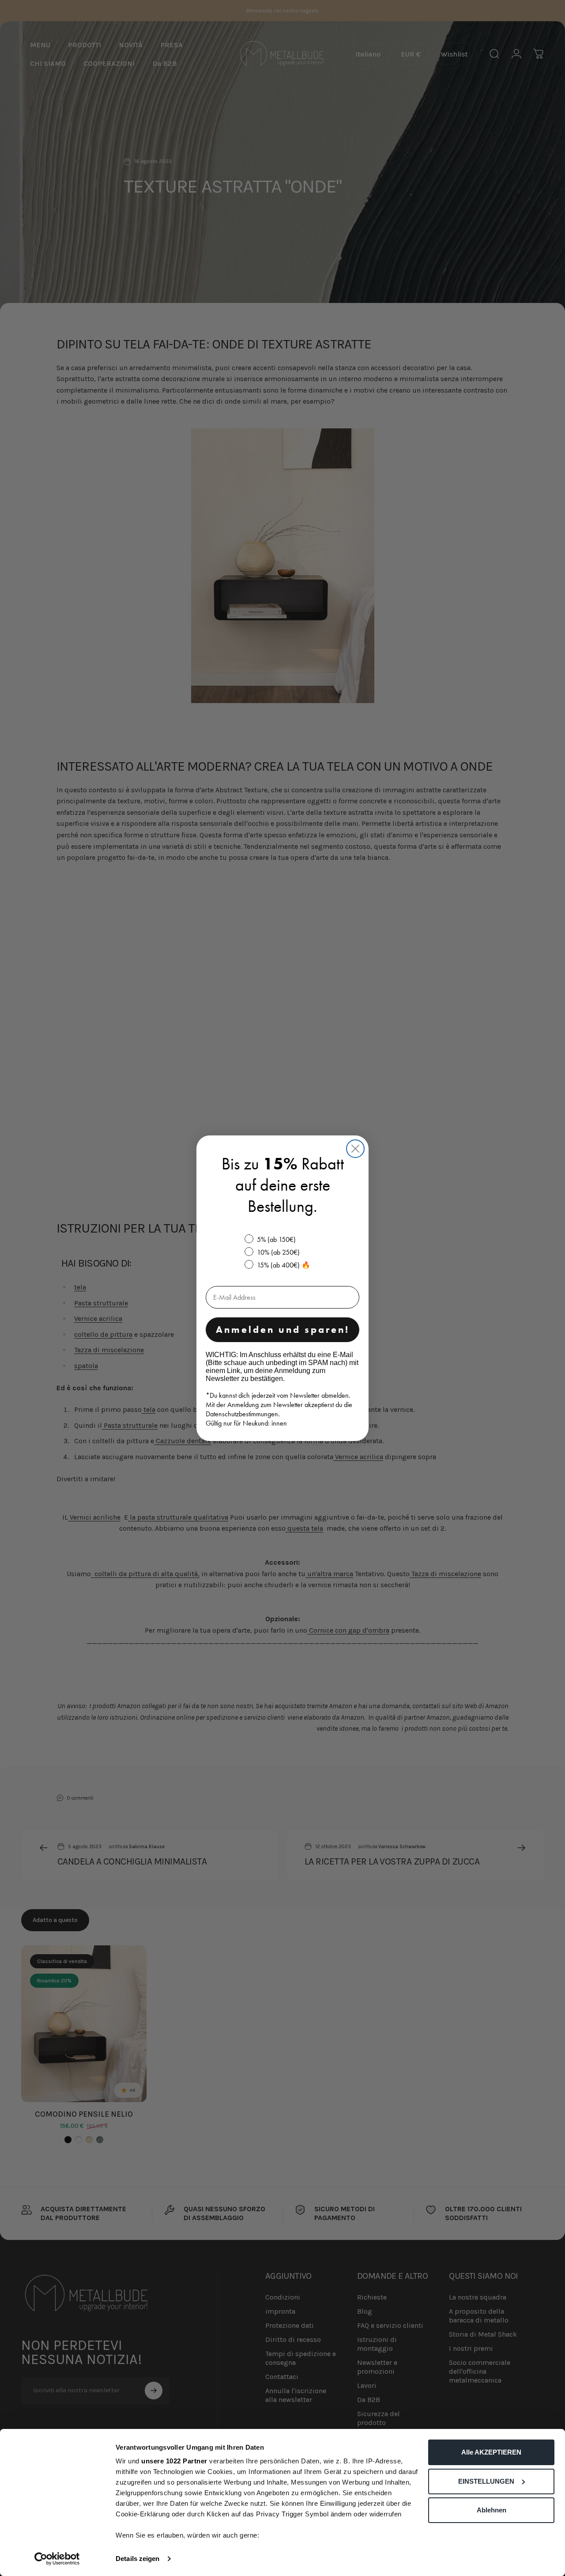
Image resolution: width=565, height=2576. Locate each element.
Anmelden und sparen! (283, 1330)
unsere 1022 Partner (174, 2461)
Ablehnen (492, 2510)
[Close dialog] (355, 1149)
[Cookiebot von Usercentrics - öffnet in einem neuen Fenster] (57, 2559)
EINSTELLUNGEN (486, 2481)
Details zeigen (137, 2559)
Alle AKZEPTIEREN (491, 2452)
